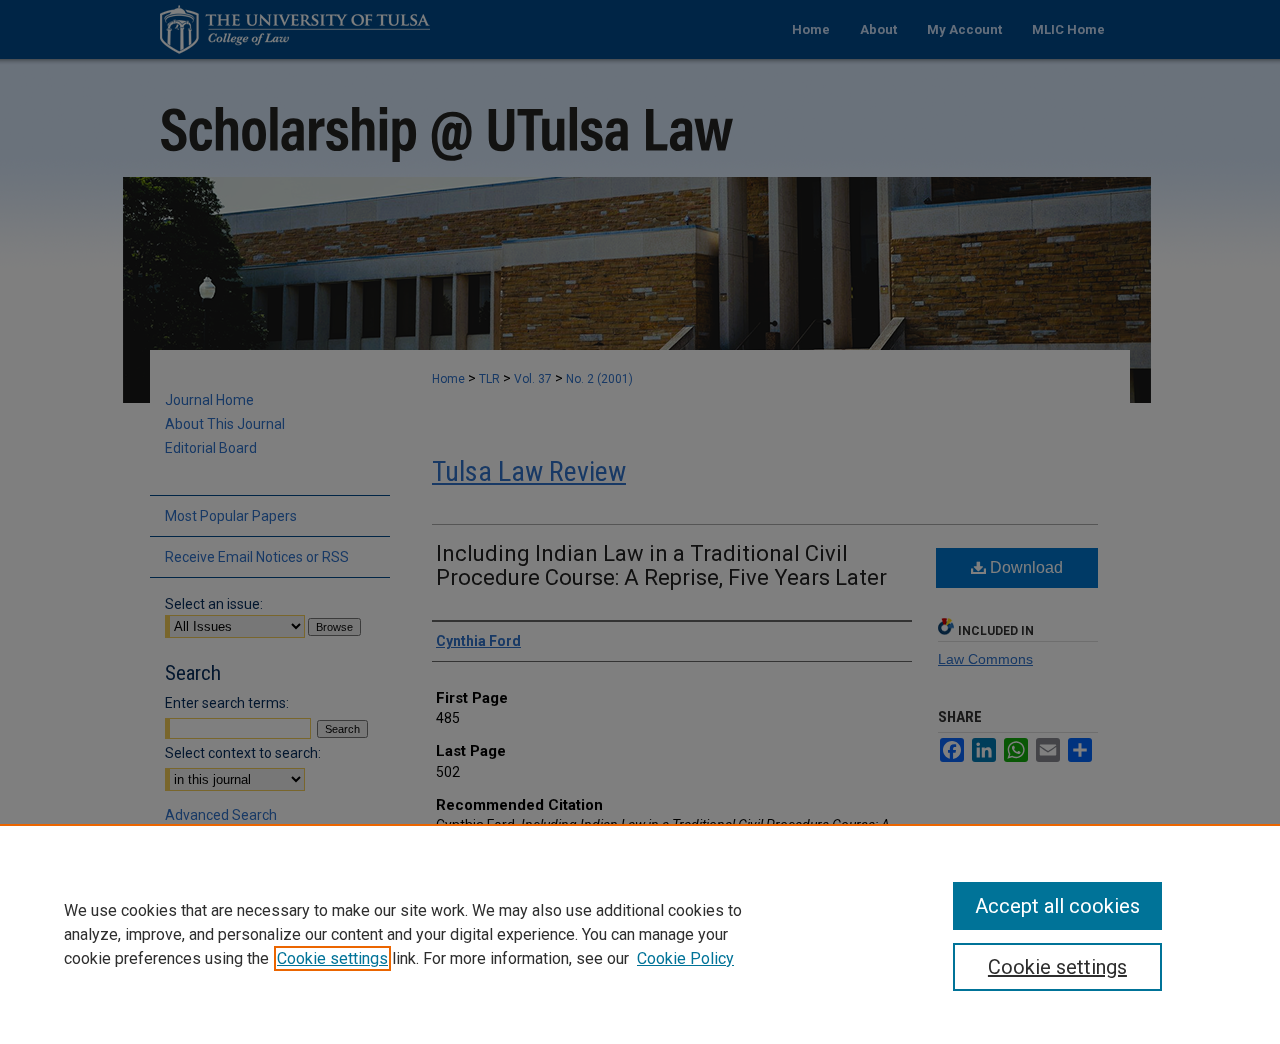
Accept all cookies (1057, 906)
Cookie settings (332, 958)
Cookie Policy (685, 958)
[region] (640, 934)
